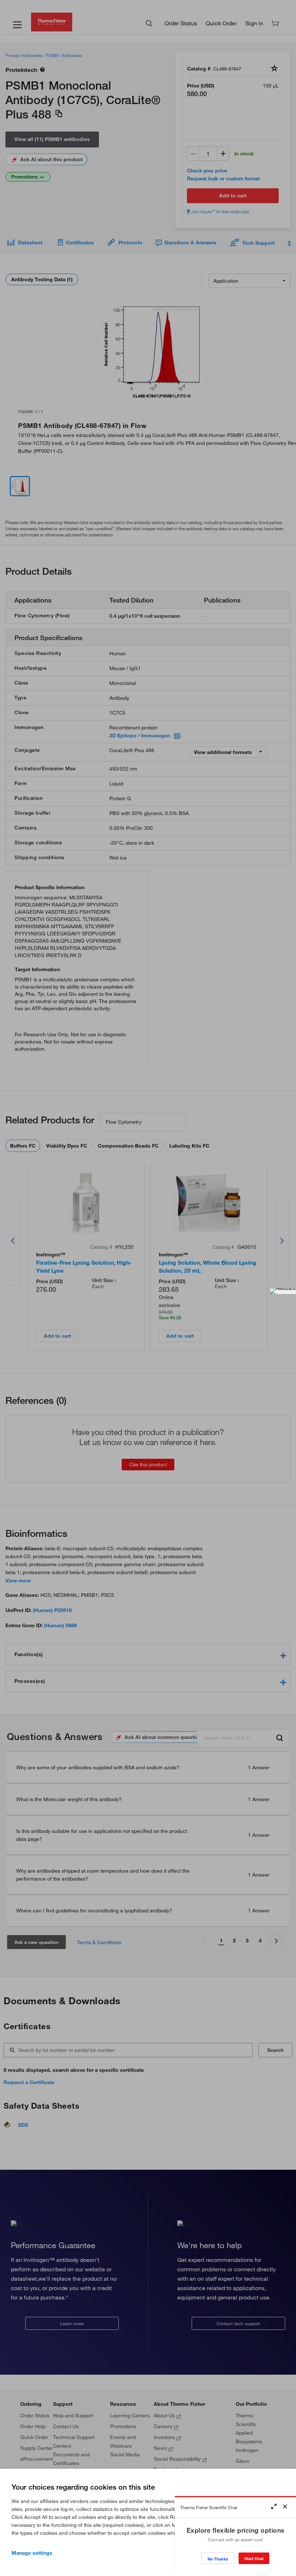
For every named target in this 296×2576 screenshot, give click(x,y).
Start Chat (254, 2558)
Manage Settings (32, 2553)
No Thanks (218, 2559)
